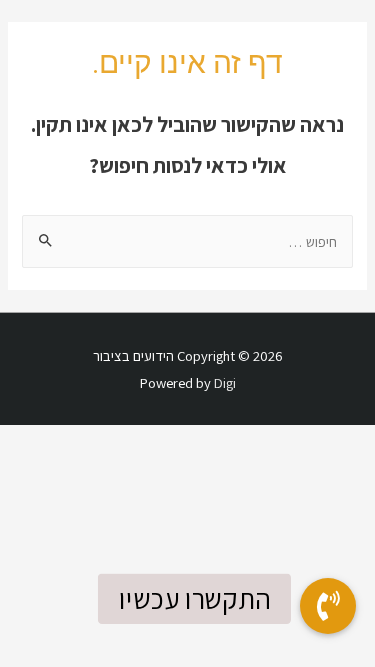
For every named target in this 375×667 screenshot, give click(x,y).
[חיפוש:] (187, 241)
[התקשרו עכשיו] (328, 606)
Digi (225, 382)
